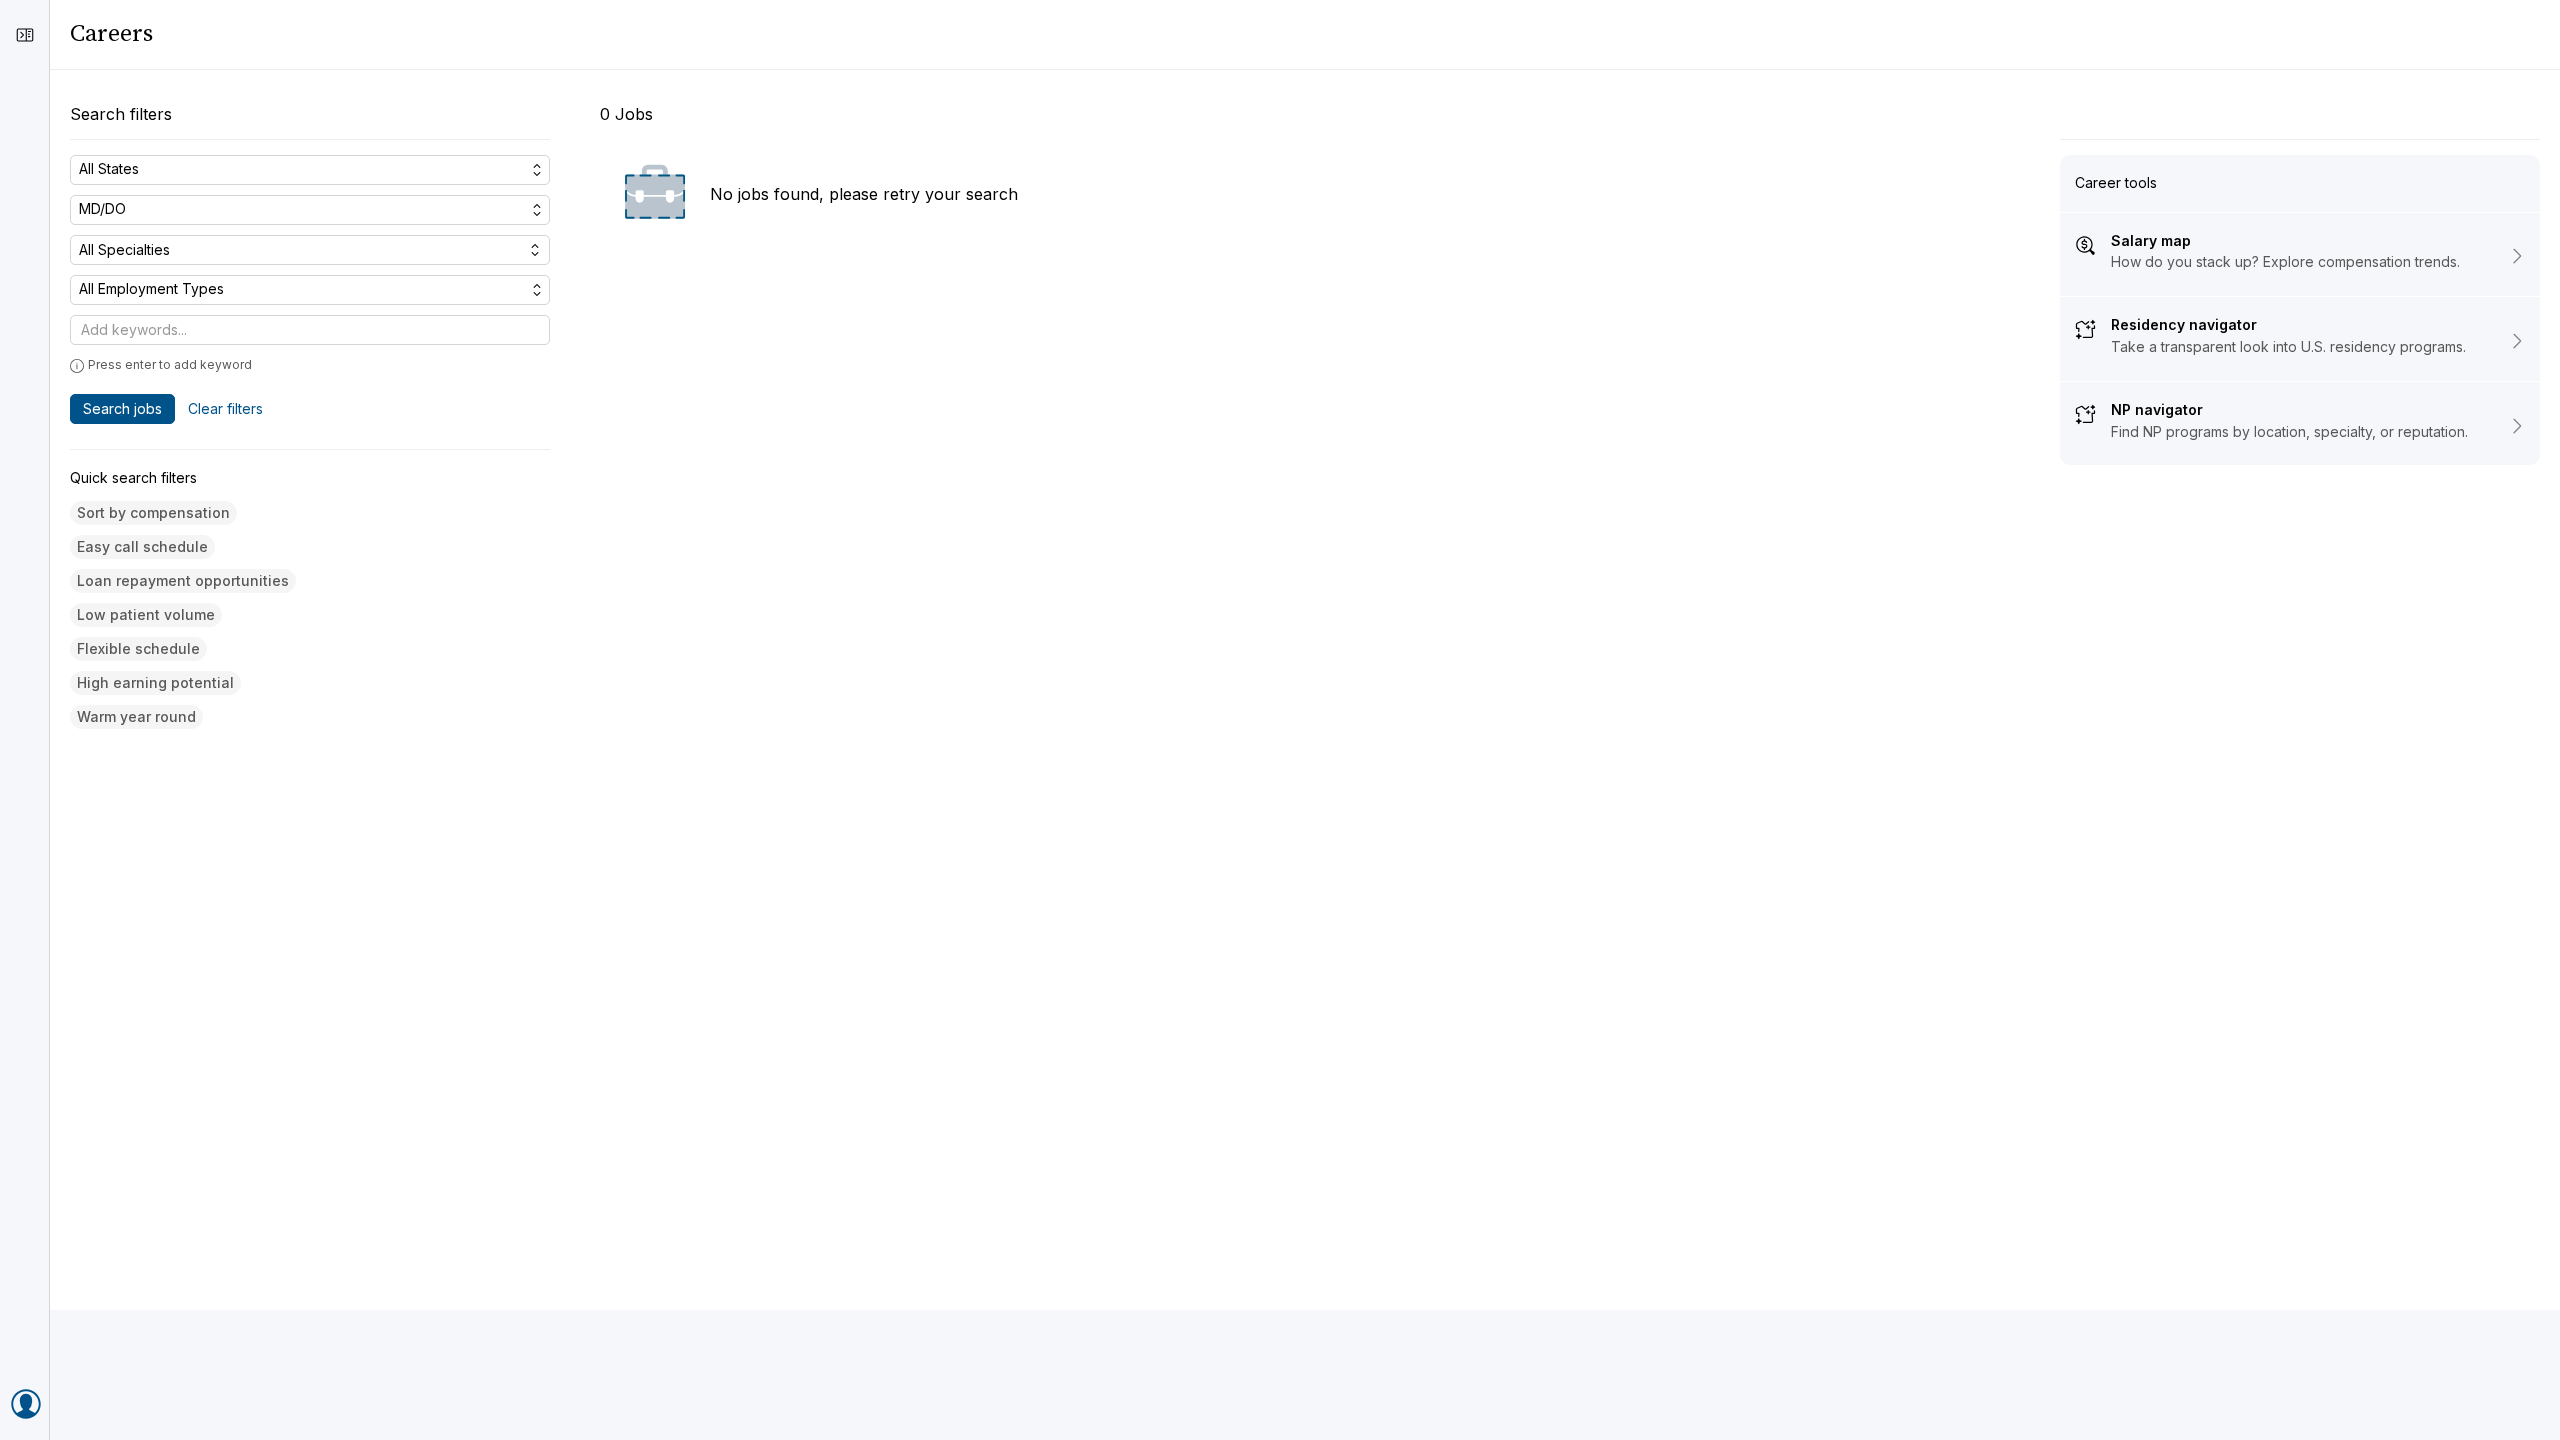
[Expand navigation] (25, 35)
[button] (153, 513)
